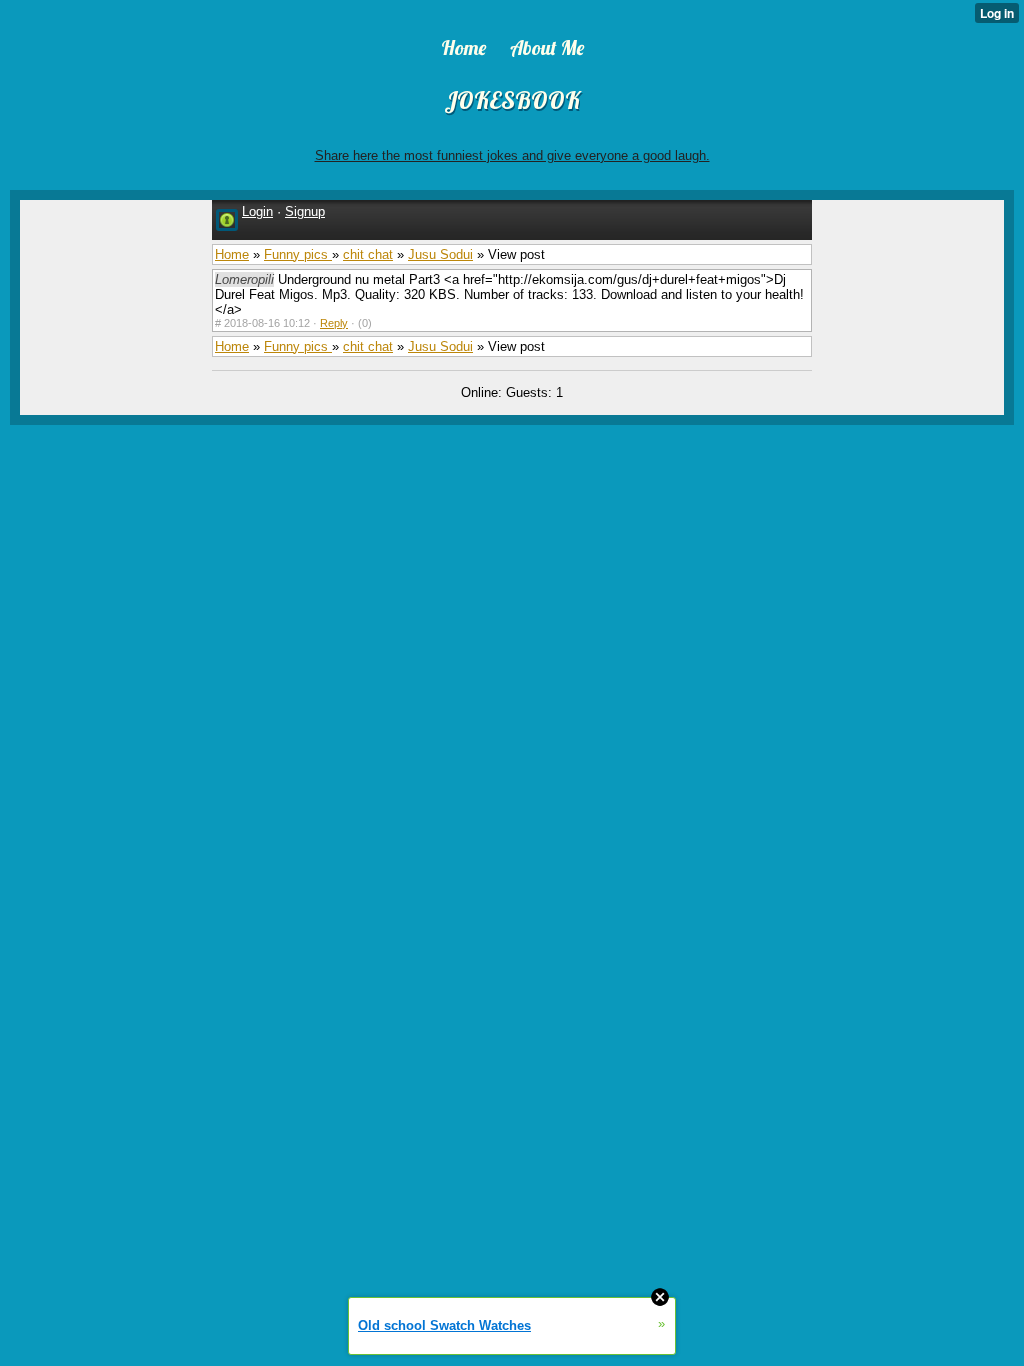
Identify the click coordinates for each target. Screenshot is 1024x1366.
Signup (305, 211)
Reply (334, 323)
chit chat (368, 254)
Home (232, 254)
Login (257, 211)
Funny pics (298, 254)
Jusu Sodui (440, 254)
